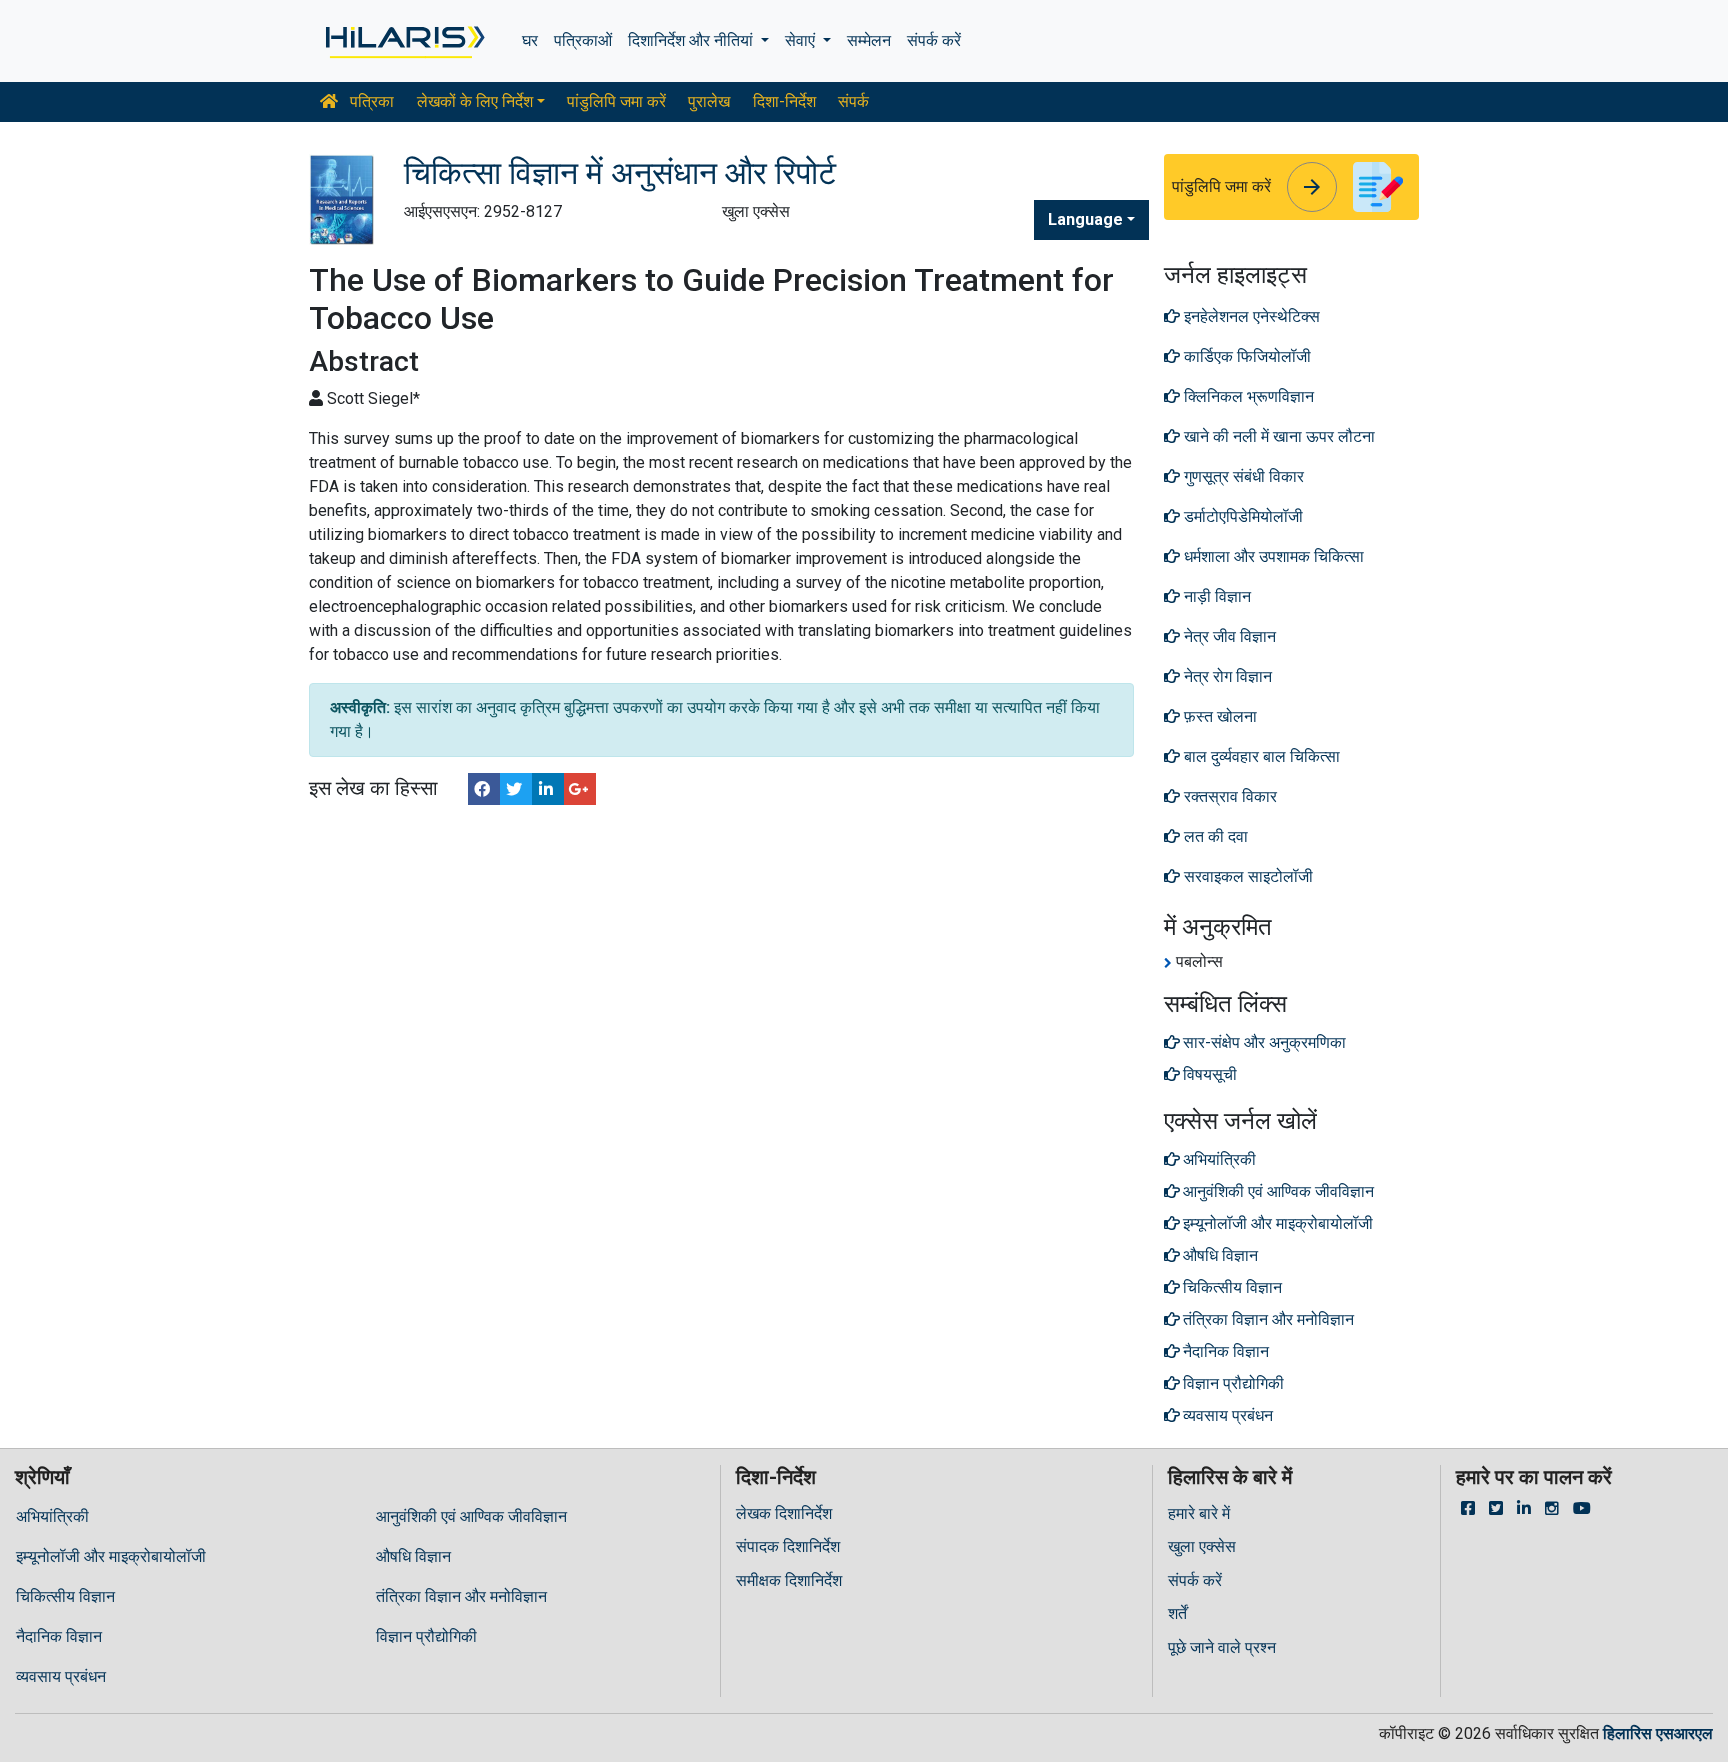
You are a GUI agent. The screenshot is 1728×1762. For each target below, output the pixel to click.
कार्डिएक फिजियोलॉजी (1245, 356)
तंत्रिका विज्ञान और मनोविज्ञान (461, 1596)
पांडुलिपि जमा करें (616, 101)
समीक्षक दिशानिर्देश (789, 1580)
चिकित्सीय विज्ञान (65, 1596)
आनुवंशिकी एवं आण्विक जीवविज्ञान (471, 1516)
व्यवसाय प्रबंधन (61, 1676)
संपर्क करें (934, 40)
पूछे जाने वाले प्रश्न (1222, 1647)
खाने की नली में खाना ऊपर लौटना (1277, 436)
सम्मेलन (869, 40)
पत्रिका (370, 101)
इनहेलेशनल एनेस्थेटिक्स (1250, 316)
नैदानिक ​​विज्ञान (59, 1636)
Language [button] (1085, 219)
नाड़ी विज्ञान (1215, 596)
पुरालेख (709, 101)
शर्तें (1177, 1613)
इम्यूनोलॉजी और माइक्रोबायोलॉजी (111, 1556)
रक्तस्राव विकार (1228, 796)
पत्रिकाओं (583, 40)
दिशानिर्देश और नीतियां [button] (692, 40)
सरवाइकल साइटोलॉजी (1246, 876)
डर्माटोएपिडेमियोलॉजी (1241, 516)
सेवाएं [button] (802, 40)
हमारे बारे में (1199, 1513)
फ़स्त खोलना (1218, 716)
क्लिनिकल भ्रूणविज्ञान (1247, 396)
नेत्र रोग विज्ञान (1226, 676)
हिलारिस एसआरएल (1658, 1733)
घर (530, 40)
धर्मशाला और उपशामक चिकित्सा (1272, 556)
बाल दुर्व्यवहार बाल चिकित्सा (1260, 756)
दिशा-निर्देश (784, 101)
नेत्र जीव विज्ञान (1228, 636)
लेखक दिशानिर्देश (784, 1513)
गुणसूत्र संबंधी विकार (1242, 476)
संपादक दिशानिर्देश (788, 1546)
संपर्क (853, 101)
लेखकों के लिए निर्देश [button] (475, 101)
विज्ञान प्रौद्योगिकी (426, 1636)
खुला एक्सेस (1202, 1546)
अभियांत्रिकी (52, 1516)
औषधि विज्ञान (413, 1556)
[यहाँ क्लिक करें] (403, 41)
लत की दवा (1216, 836)
